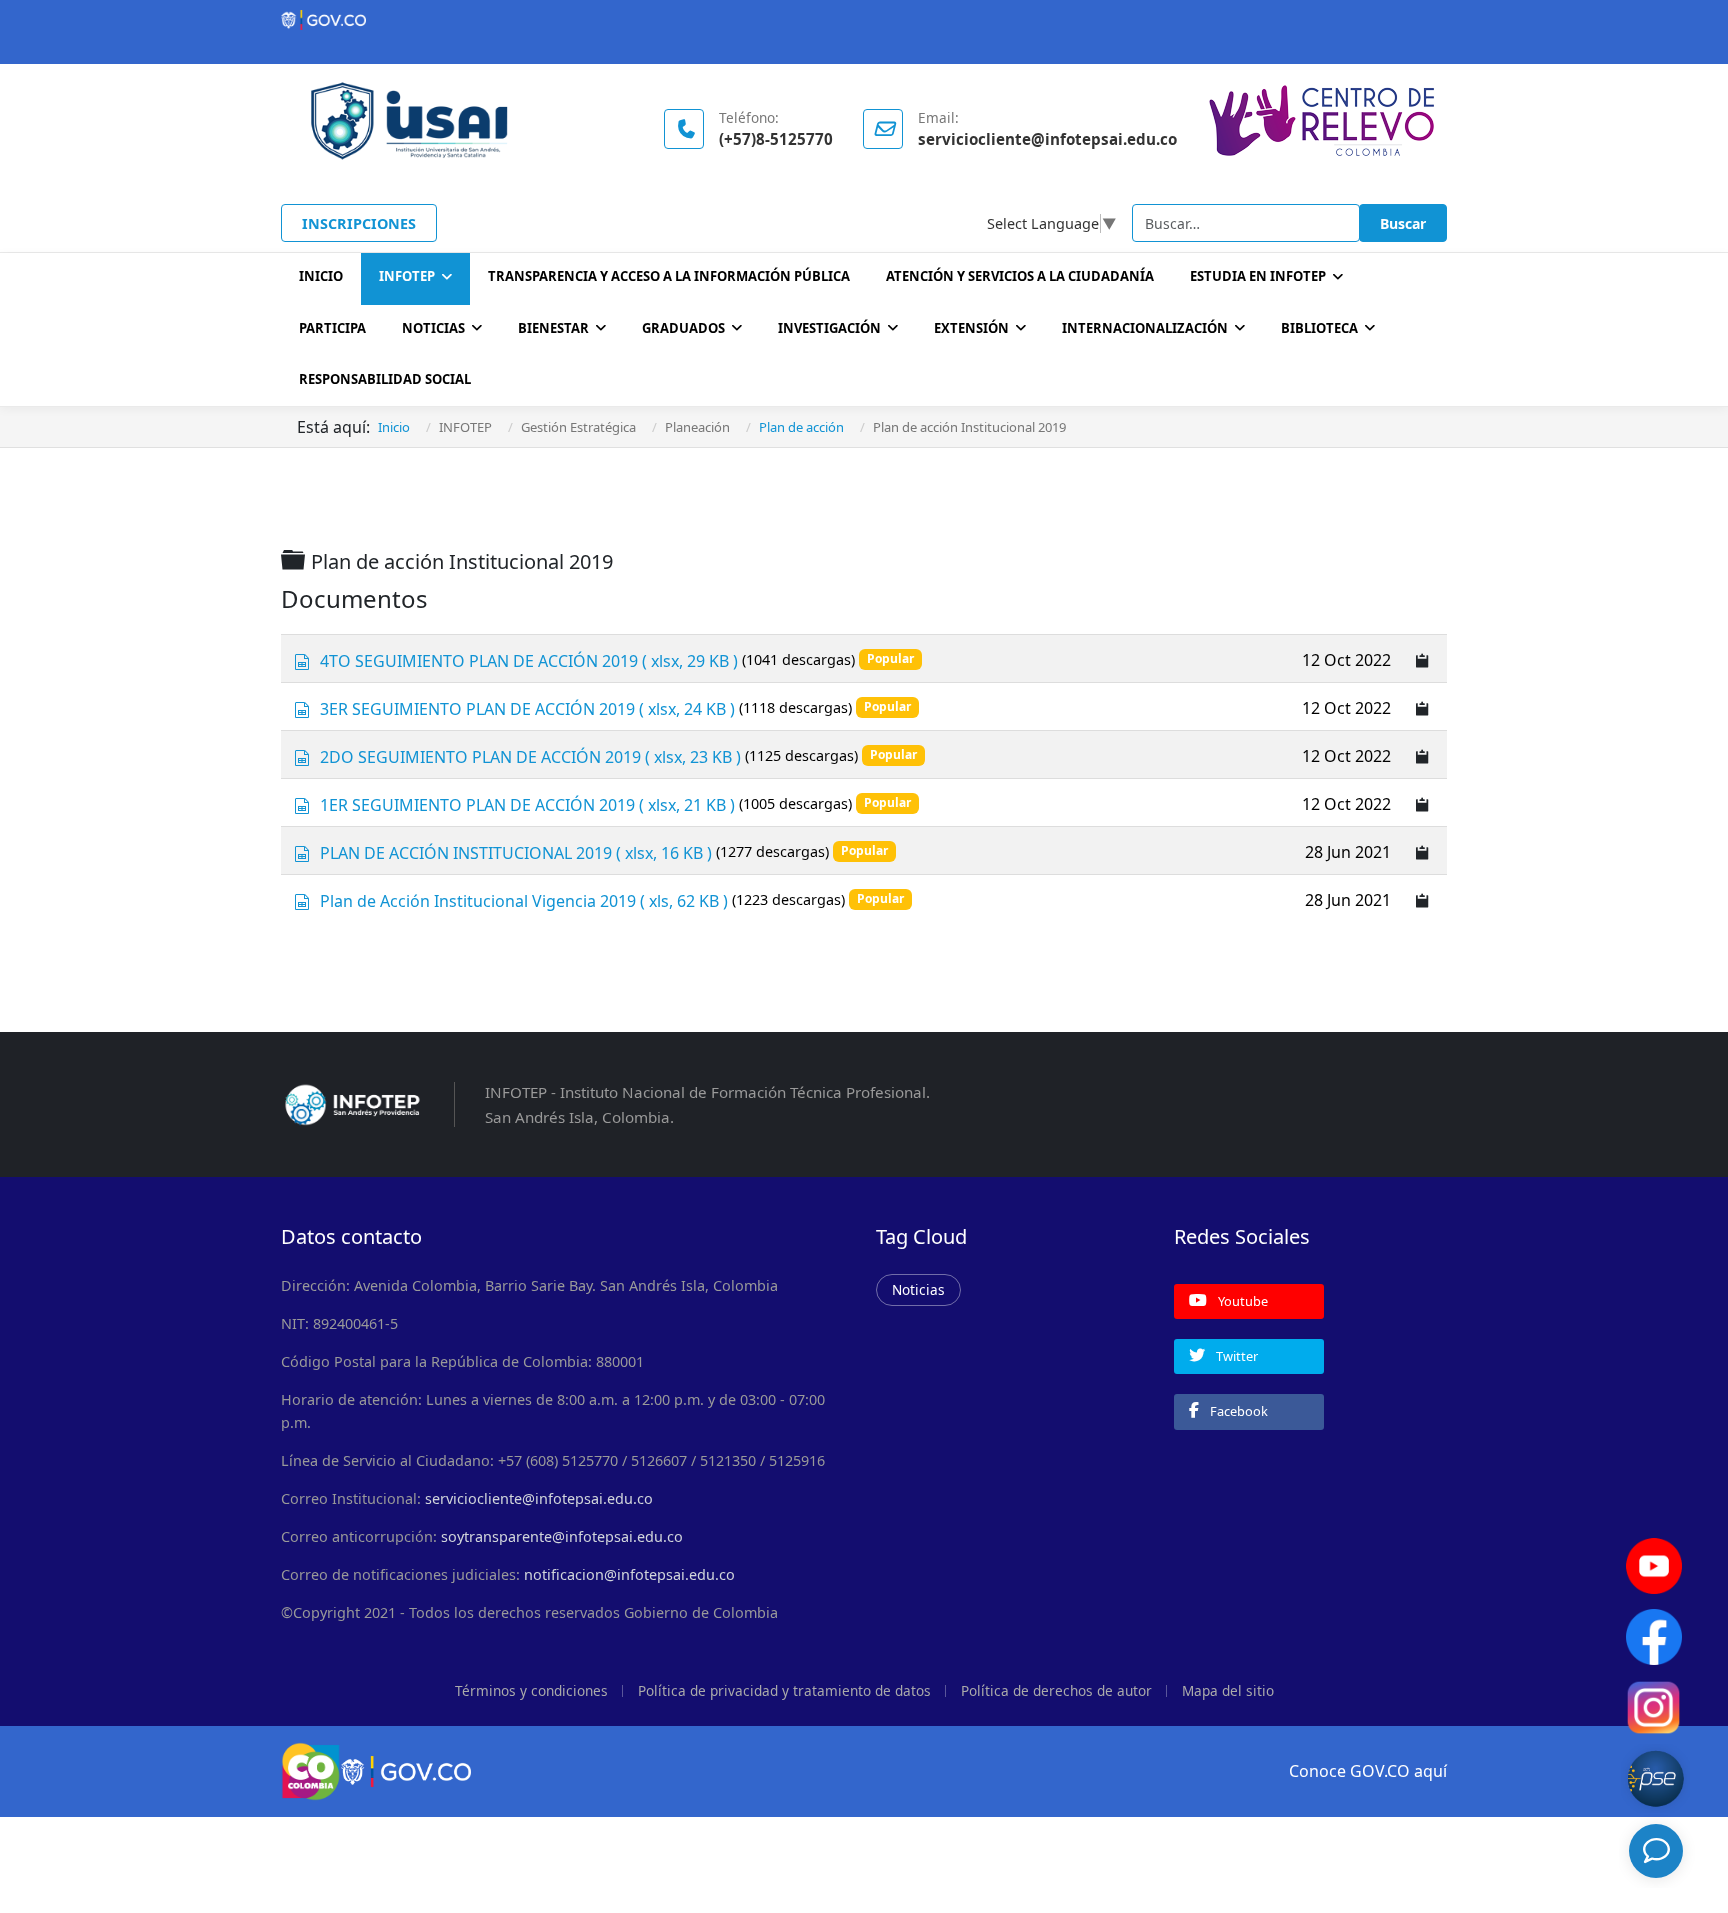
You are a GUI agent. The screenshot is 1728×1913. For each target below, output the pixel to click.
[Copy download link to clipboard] (1423, 658)
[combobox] (1246, 223)
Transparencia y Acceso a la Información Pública (669, 276)
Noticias (433, 328)
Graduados (683, 328)
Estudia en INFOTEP (1258, 276)
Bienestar (553, 328)
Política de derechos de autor (1056, 1690)
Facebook (1237, 1411)
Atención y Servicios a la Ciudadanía (1020, 276)
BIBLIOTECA (1319, 328)
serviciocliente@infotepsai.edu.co (539, 1498)
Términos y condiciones (531, 1690)
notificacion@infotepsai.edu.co (629, 1574)
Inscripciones (359, 223)
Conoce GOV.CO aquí (1368, 1771)
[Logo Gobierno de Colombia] (864, 20)
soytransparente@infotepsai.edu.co (562, 1536)
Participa (332, 328)
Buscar (1403, 223)
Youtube (1241, 1301)
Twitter (1235, 1356)
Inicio (321, 276)
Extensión (971, 328)
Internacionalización (1145, 328)
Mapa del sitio (1228, 1690)
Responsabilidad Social (385, 379)
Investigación (829, 328)
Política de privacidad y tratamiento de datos (784, 1690)
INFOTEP (407, 276)
